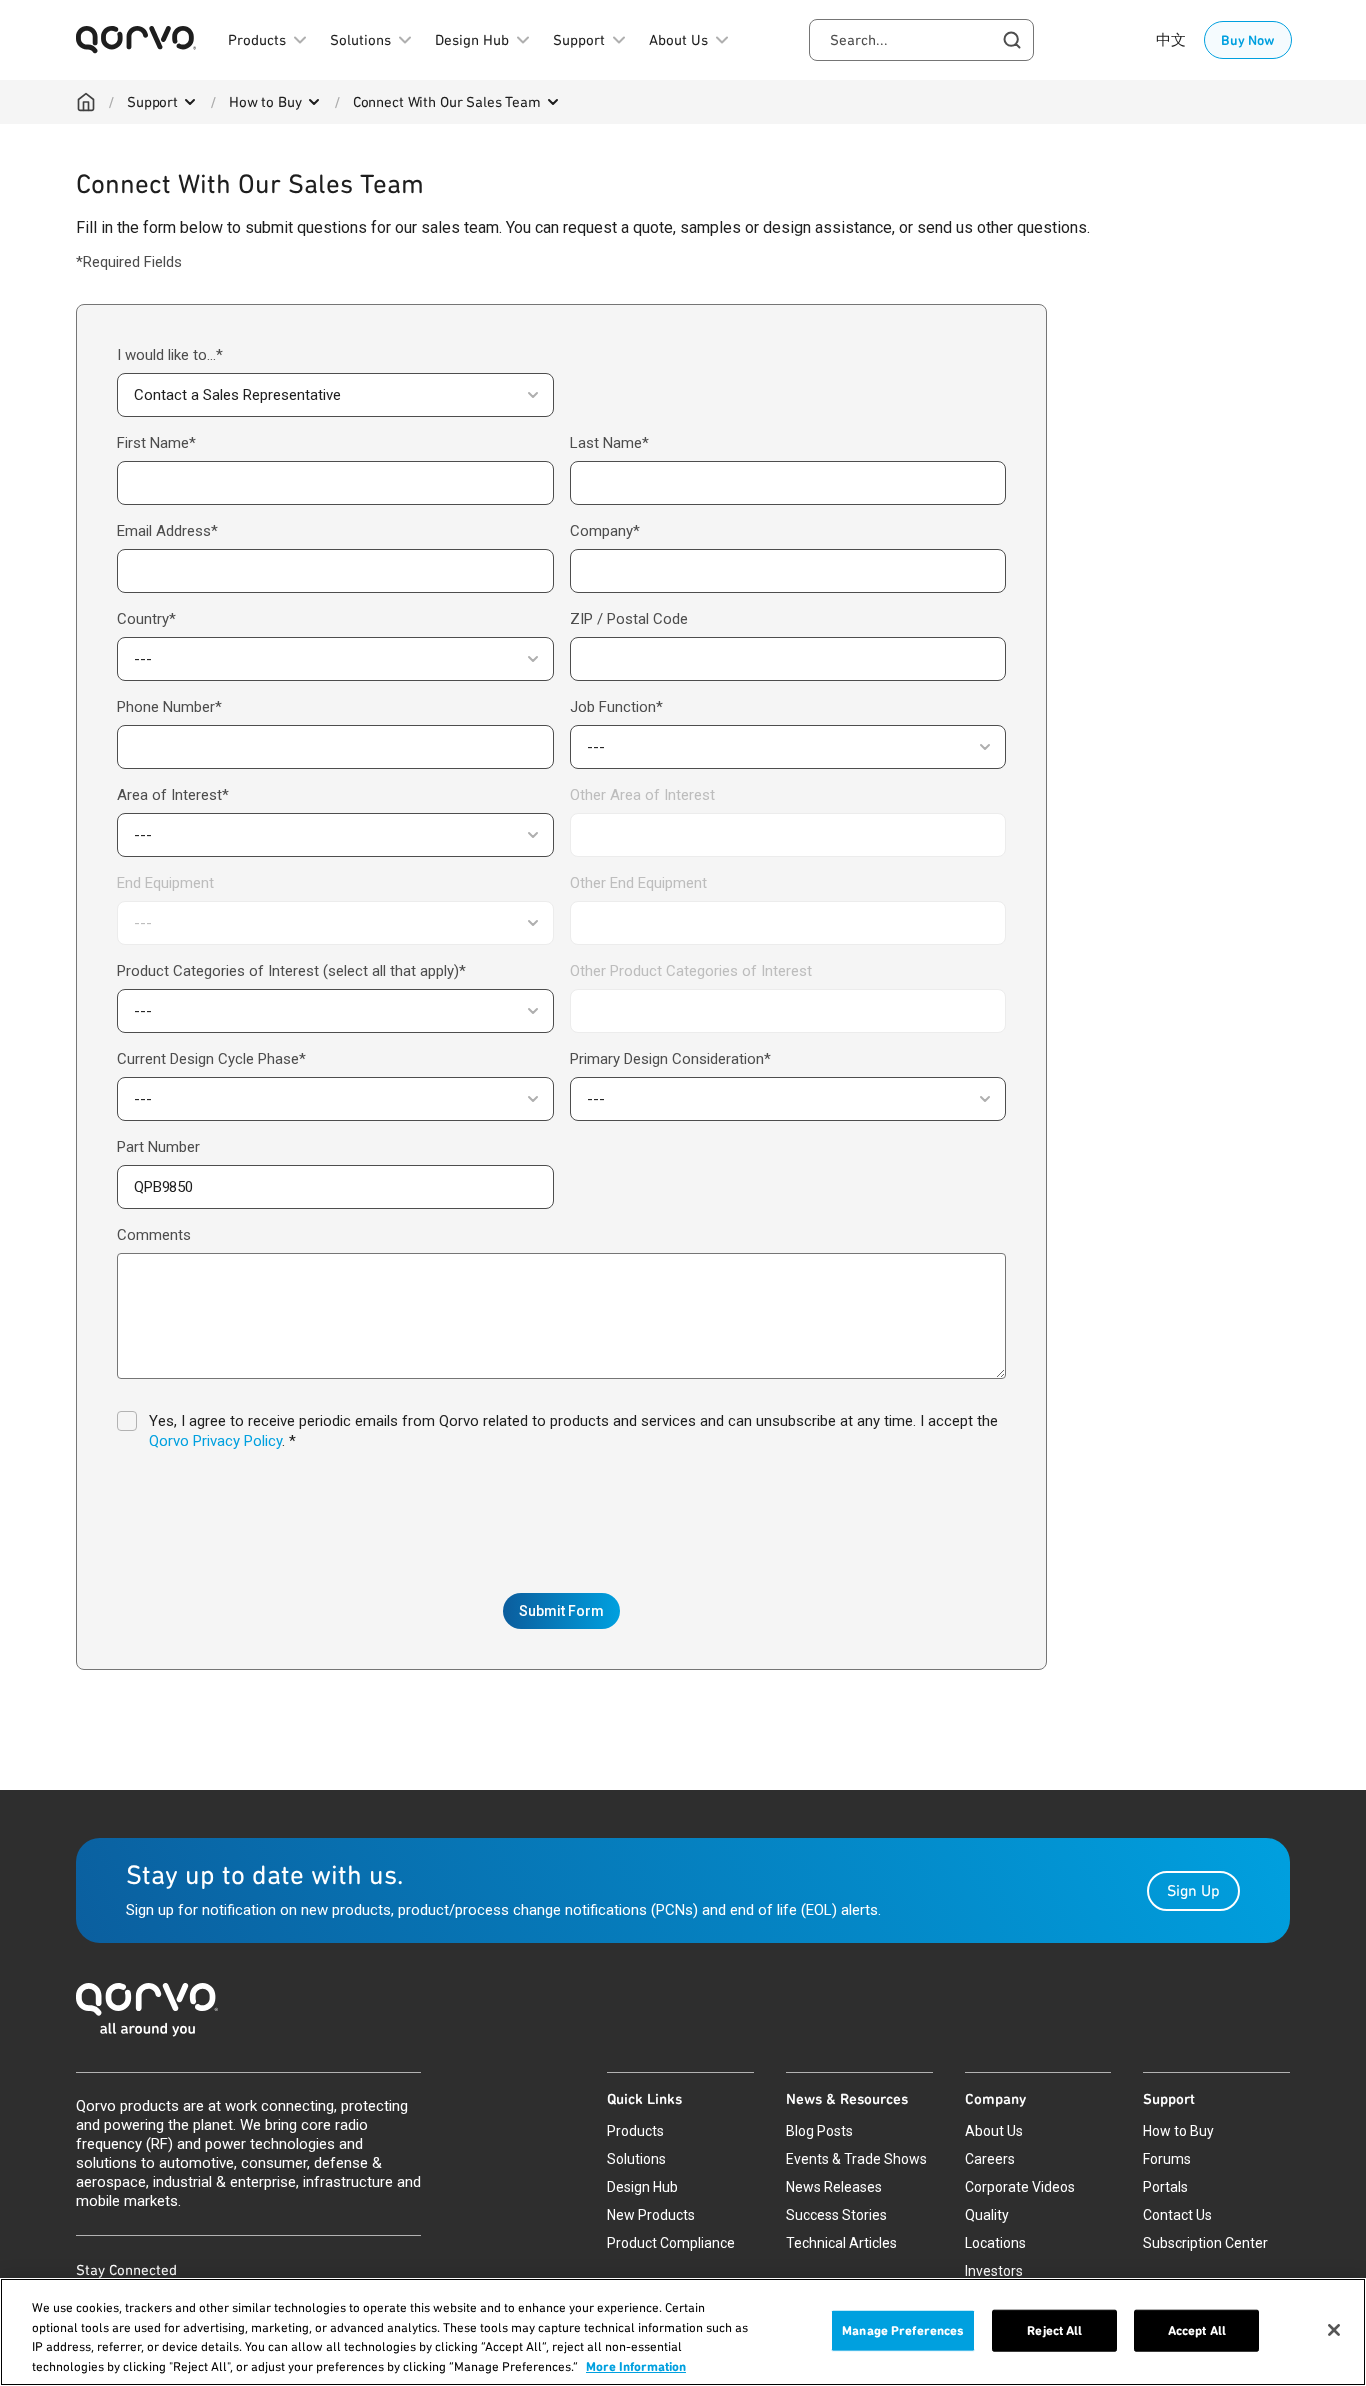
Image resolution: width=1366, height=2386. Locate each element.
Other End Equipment (638, 883)
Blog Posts (819, 2131)
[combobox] (921, 40)
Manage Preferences (903, 2330)
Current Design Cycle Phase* (211, 1059)
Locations (995, 2243)
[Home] (86, 102)
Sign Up (1193, 1890)
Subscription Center (1205, 2243)
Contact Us (1177, 2215)
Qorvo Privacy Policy (215, 1441)
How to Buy (265, 102)
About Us (994, 2131)
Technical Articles (841, 2243)
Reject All (1054, 2330)
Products (635, 2131)
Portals (1165, 2187)
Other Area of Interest (642, 795)
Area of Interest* (173, 795)
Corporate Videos (1020, 2187)
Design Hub (642, 2187)
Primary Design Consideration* (670, 1059)
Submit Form (561, 1611)
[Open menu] (190, 102)
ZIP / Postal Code (629, 619)
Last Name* (609, 443)
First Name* (156, 443)
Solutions (636, 2159)
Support (152, 102)
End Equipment (165, 883)
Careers (990, 2159)
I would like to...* (170, 355)
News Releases (834, 2187)
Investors (994, 2271)
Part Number (158, 1147)
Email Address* (167, 531)
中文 (1171, 40)
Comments (154, 1235)
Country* (146, 619)
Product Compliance (671, 2243)
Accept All (1197, 2330)
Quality (987, 2215)
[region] (683, 2332)
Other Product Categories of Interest (691, 971)
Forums (1167, 2159)
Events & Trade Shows (856, 2159)
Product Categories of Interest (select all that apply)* (291, 971)
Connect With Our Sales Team (447, 102)
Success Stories (836, 2215)
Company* (605, 531)
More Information (636, 2365)
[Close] (1334, 2330)
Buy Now (1248, 40)
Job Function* (616, 707)
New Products (651, 2215)
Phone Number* (169, 707)
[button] (335, 395)
